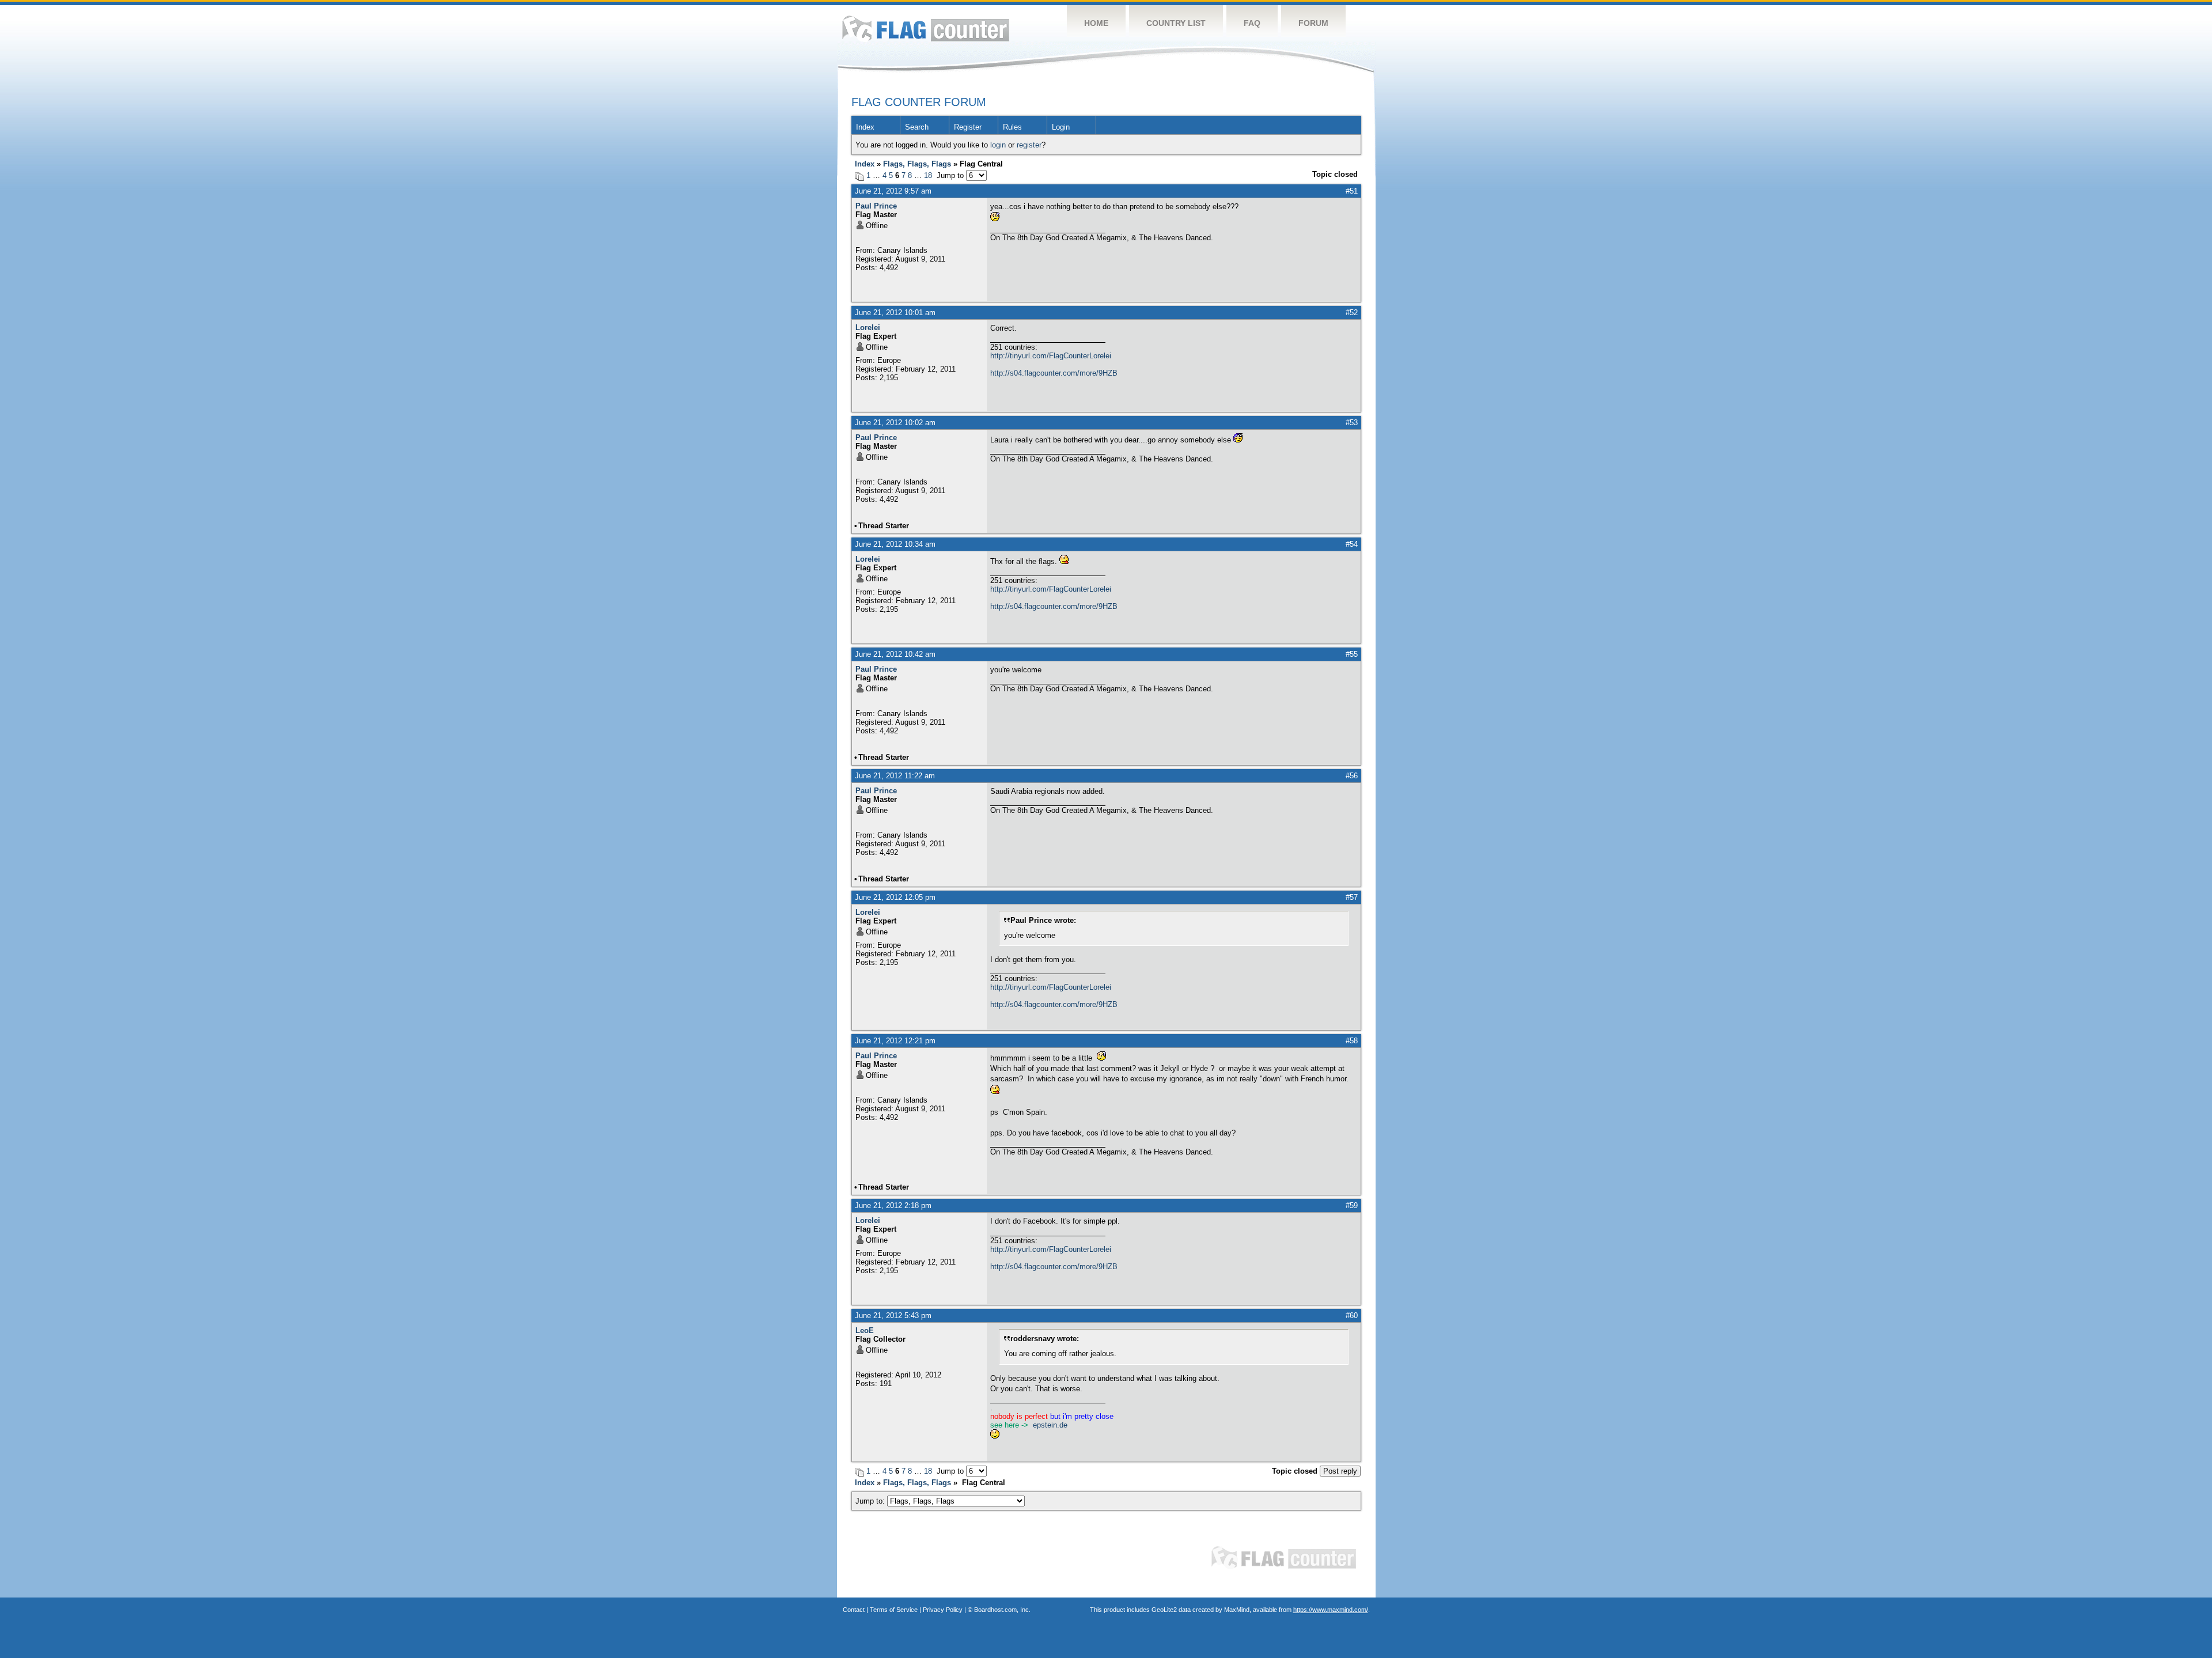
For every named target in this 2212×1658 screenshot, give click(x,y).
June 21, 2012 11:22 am (895, 776)
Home (1096, 23)
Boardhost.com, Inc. (1002, 1610)
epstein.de (1050, 1425)
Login (1061, 127)
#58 (1352, 1041)
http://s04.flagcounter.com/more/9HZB (1054, 373)
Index (865, 127)
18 (928, 175)
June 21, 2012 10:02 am (895, 423)
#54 (1352, 544)
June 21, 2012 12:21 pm (895, 1041)
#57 (1352, 897)
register (1029, 145)
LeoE (865, 1330)
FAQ (1252, 23)
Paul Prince (876, 206)
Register (968, 127)
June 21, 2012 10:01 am (895, 313)
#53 (1352, 423)
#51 (1352, 191)
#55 (1352, 654)
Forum (1313, 23)
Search (917, 127)
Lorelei (868, 328)
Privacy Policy (943, 1610)
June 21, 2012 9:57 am (893, 191)
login (998, 145)
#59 (1352, 1205)
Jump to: (871, 1501)
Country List (1176, 23)
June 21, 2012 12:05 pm (895, 897)
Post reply (1340, 1471)
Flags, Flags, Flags (917, 164)
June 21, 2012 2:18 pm (893, 1205)
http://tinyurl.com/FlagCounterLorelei (1051, 356)
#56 (1352, 776)
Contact (854, 1610)
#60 (1352, 1316)
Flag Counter (926, 29)
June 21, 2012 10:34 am (895, 544)
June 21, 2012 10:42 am (895, 654)
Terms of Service (894, 1610)
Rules (1012, 127)
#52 (1352, 313)
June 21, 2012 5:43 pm (893, 1316)
